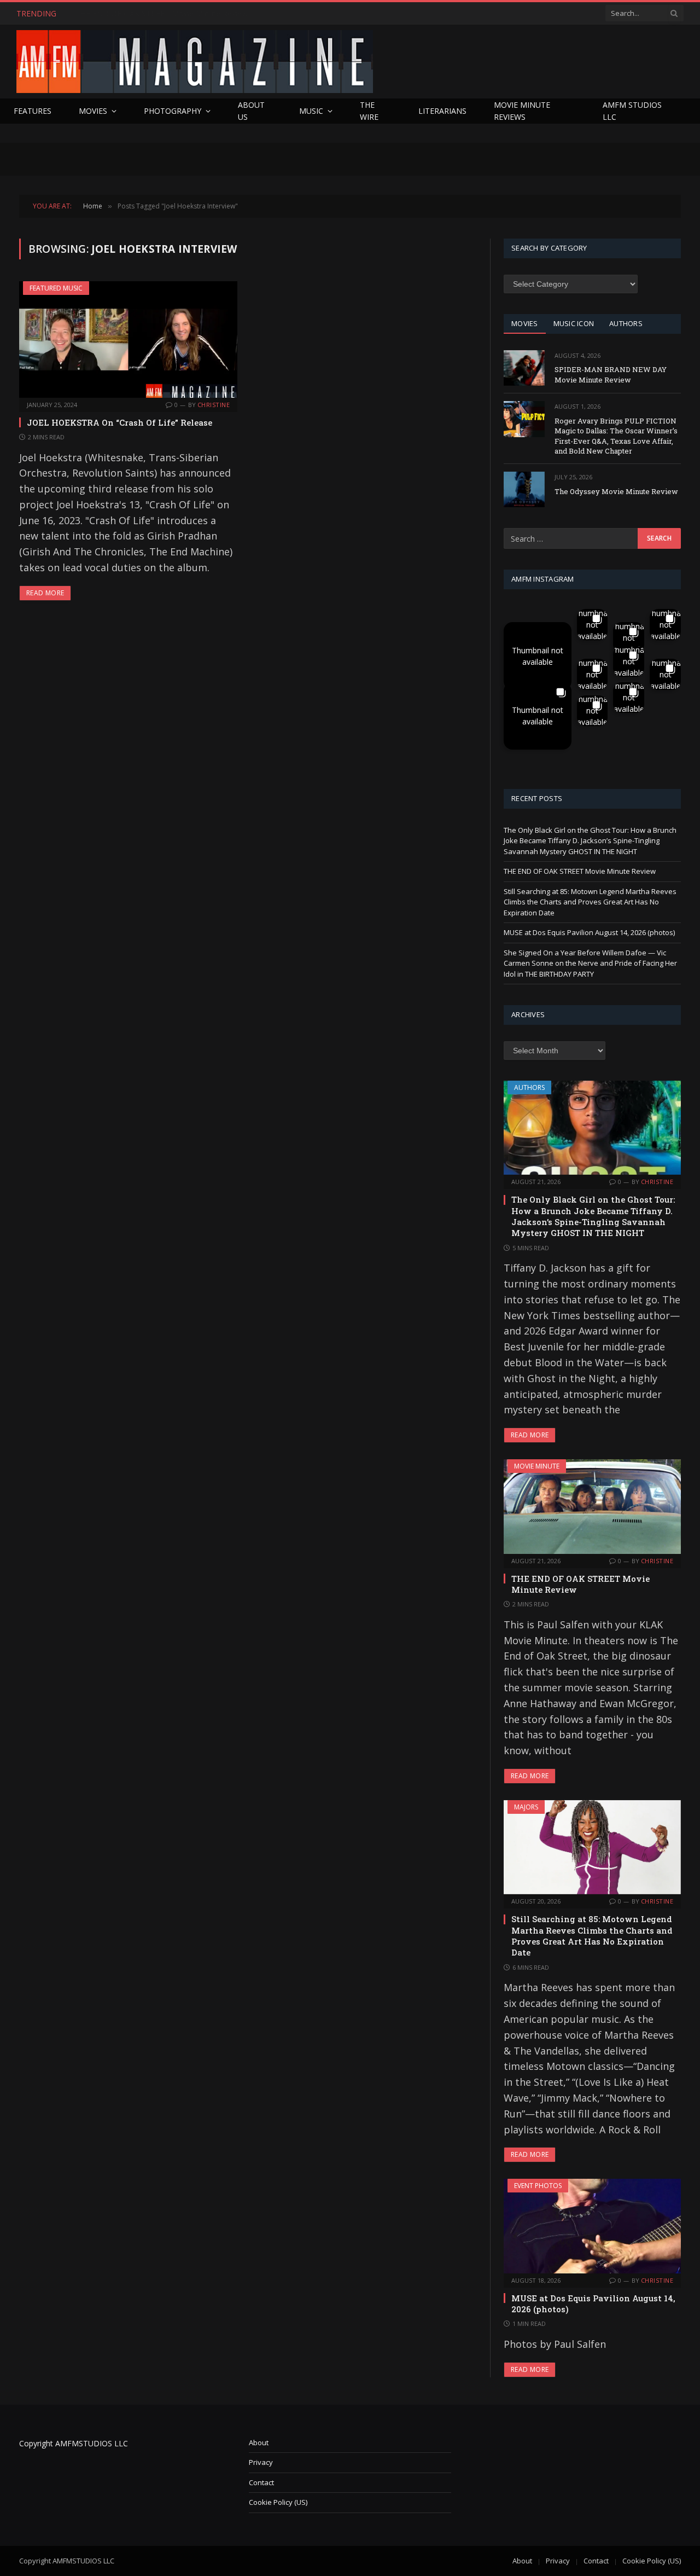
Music (311, 111)
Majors (526, 1807)
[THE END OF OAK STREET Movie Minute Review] (592, 1506)
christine (214, 405)
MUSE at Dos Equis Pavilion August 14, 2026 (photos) (589, 932)
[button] (538, 656)
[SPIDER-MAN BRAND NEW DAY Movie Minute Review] (524, 368)
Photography (173, 111)
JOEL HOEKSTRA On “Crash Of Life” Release (119, 422)
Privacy (261, 2462)
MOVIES (525, 323)
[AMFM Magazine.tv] (195, 62)
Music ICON (574, 323)
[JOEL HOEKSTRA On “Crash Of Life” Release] (128, 339)
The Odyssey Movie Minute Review (616, 491)
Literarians (442, 111)
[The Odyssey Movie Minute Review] (524, 489)
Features (33, 111)
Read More (45, 593)
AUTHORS (626, 323)
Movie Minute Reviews (522, 111)
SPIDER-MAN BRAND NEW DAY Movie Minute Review (611, 375)
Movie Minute (537, 1466)
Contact (261, 2482)
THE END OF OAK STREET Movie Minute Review (162, 14)
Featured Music (56, 288)
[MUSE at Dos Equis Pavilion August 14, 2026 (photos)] (592, 2226)
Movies (93, 111)
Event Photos (538, 2186)
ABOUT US (251, 111)
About (259, 2442)
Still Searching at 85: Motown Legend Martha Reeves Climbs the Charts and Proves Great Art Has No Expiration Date (590, 902)
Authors (529, 1087)
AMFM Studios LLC (632, 111)
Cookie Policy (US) (278, 2502)
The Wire (369, 111)
